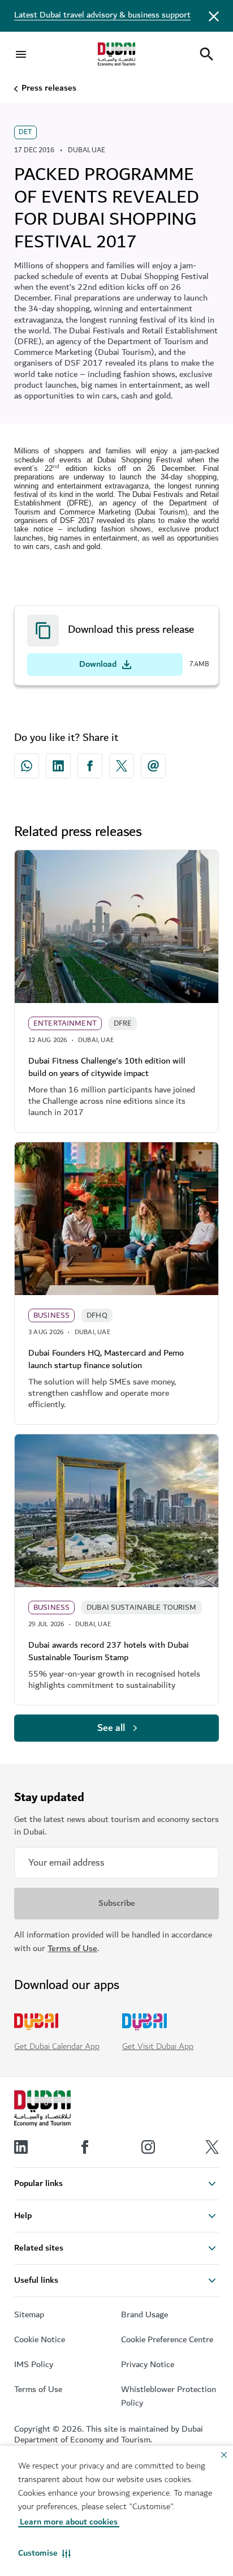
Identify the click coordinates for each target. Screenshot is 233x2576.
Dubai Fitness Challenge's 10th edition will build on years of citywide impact (107, 1067)
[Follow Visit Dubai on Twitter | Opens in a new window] (212, 2147)
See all (111, 1728)
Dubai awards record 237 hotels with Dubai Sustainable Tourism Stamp (109, 1651)
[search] (206, 54)
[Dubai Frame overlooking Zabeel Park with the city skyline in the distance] (116, 1511)
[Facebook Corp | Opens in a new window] (90, 766)
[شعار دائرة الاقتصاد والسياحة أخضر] (116, 54)
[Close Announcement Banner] (214, 16)
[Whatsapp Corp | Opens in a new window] (27, 766)
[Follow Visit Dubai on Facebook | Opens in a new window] (85, 2147)
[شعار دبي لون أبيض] (42, 2108)
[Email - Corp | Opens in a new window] (153, 766)
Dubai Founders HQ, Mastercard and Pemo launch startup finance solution (106, 1359)
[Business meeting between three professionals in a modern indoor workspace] (116, 1219)
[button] (44, 2553)
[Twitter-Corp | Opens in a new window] (122, 766)
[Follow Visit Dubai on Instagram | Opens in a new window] (148, 2147)
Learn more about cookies (69, 2522)
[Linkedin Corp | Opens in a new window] (58, 766)
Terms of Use (72, 1949)
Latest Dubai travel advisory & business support (102, 15)
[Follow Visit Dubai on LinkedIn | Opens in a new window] (21, 2147)
